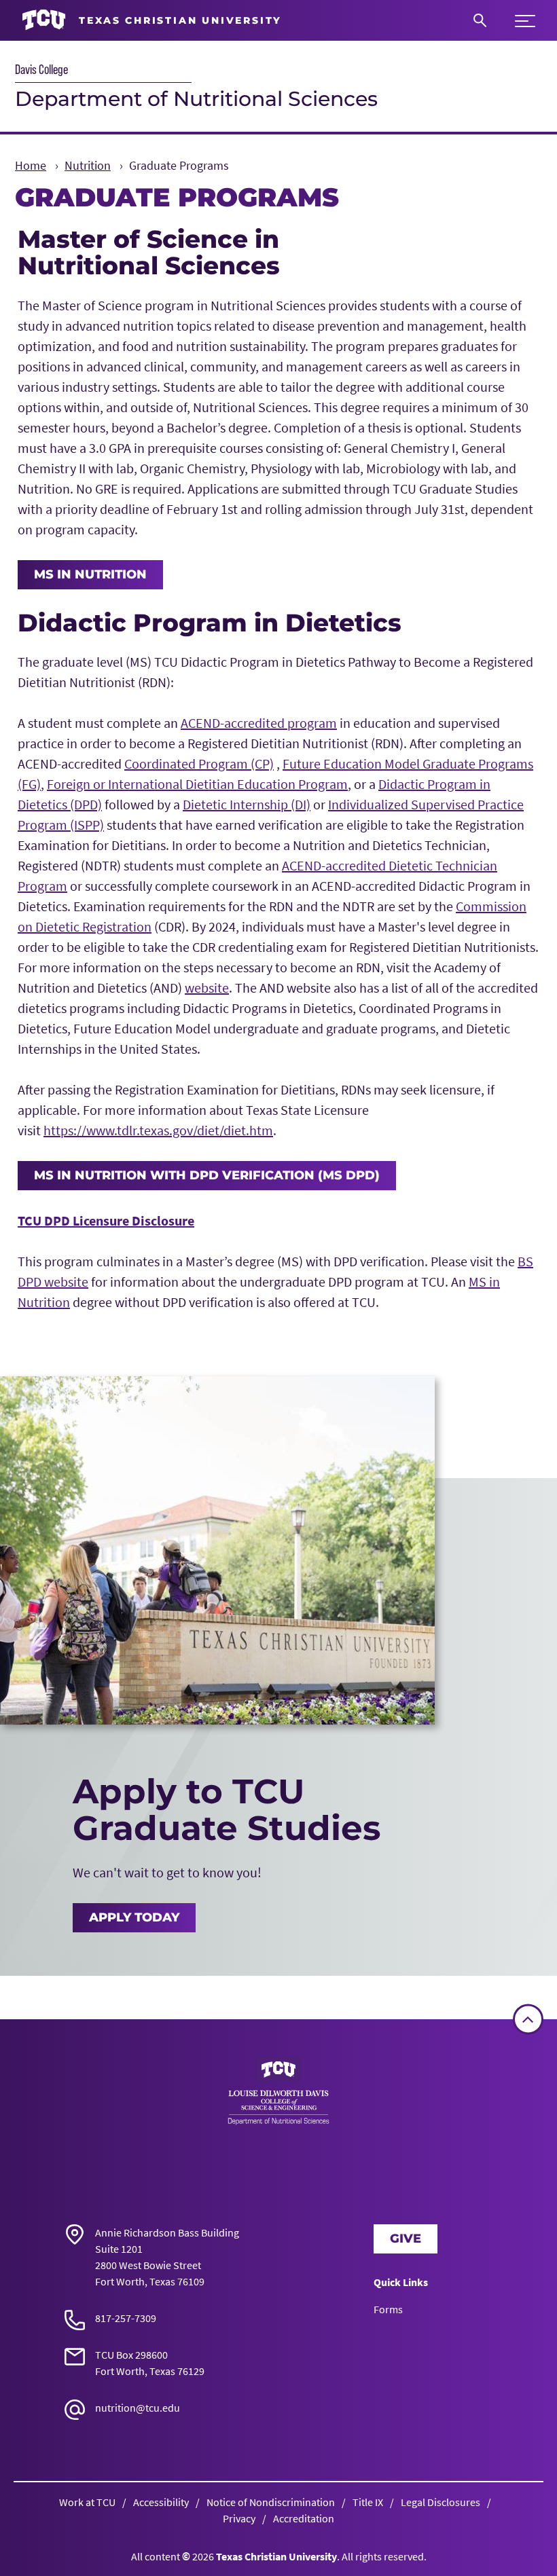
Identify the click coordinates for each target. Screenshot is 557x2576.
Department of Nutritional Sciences (196, 99)
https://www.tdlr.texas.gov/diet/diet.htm (158, 1130)
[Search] (480, 20)
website (207, 988)
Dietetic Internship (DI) (247, 804)
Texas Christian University (276, 2556)
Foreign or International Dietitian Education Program (197, 784)
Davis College (41, 69)
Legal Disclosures (441, 2502)
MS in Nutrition (90, 574)
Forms (388, 2309)
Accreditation (304, 2518)
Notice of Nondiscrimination (271, 2502)
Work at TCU (87, 2502)
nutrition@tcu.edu (138, 2408)
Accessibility (161, 2502)
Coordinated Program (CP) (199, 763)
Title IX (368, 2502)
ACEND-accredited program (259, 723)
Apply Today (134, 1917)
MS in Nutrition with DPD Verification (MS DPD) (207, 1175)
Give (406, 2239)
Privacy (239, 2518)
